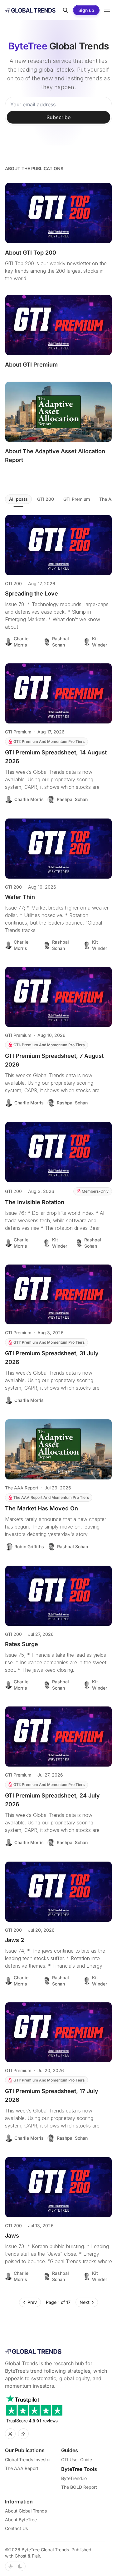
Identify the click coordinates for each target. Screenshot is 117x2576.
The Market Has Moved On (41, 1508)
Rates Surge (22, 1644)
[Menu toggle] (107, 10)
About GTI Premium (31, 365)
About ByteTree (21, 2520)
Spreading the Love (32, 593)
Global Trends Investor (28, 2459)
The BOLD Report (79, 2487)
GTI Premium (77, 499)
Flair (36, 2556)
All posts (18, 499)
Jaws (12, 2236)
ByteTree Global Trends (45, 2550)
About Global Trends (26, 2511)
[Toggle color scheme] (15, 2566)
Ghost (21, 2556)
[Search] (66, 10)
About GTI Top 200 (31, 253)
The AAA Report (22, 1488)
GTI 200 (46, 499)
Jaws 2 (15, 1940)
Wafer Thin (20, 897)
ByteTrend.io (74, 2478)
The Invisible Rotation (35, 1202)
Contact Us (16, 2528)
